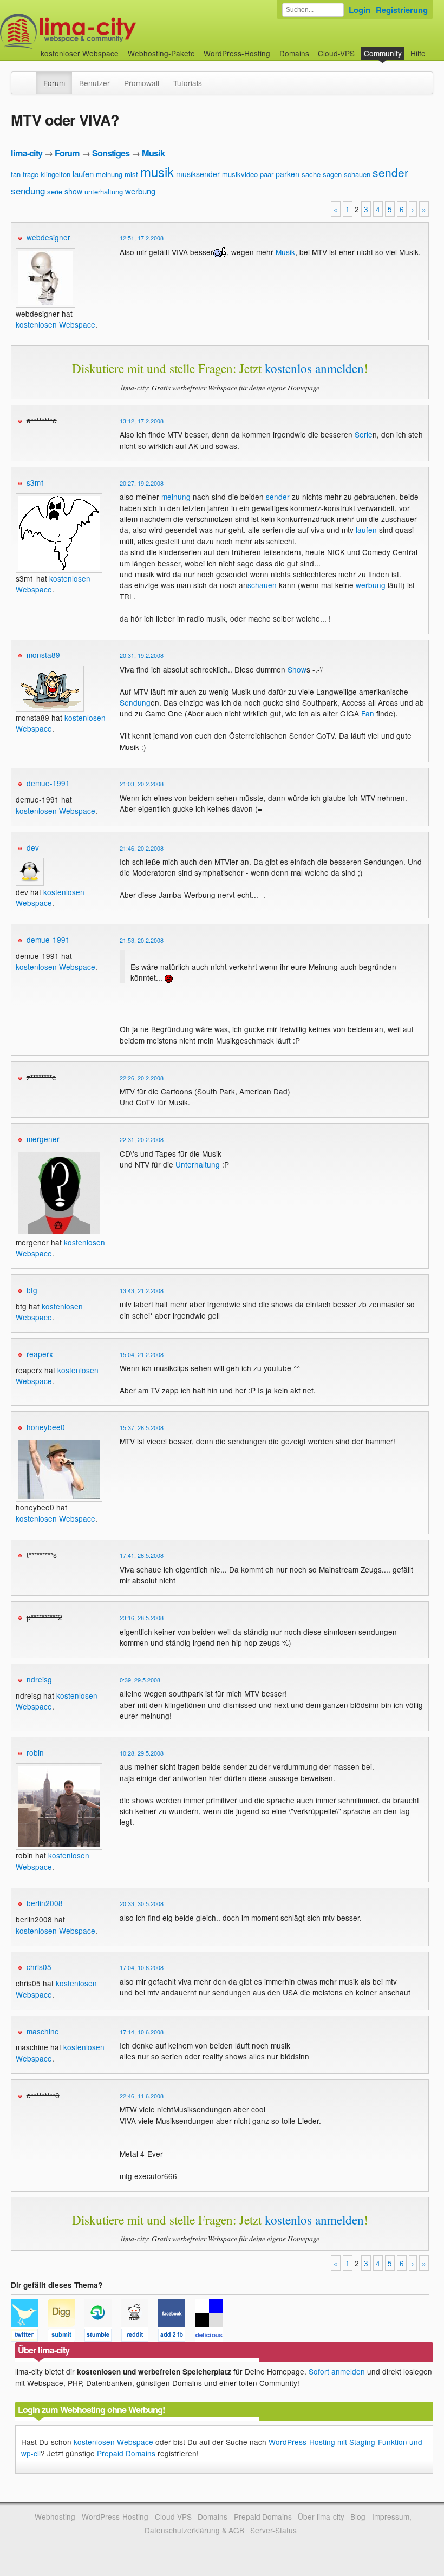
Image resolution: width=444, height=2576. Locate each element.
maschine (43, 2031)
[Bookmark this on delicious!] (212, 2337)
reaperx (40, 1354)
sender (390, 172)
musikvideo (240, 174)
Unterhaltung (198, 1164)
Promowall (142, 83)
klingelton (56, 174)
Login (360, 10)
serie (55, 191)
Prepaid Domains (126, 2453)
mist (131, 174)
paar (267, 174)
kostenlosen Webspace (56, 324)
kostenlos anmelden (314, 368)
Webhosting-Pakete (161, 53)
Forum (54, 83)
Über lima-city (321, 2516)
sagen (332, 174)
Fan (368, 713)
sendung (28, 190)
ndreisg (39, 1679)
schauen (357, 174)
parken (288, 174)
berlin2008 (45, 1903)
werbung (140, 191)
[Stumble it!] (103, 2337)
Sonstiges (111, 153)
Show (297, 669)
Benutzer (94, 83)
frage (31, 174)
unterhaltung (104, 191)
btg (32, 1290)
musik (157, 171)
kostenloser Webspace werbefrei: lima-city (108, 31)
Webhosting (55, 2516)
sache (311, 174)
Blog (358, 2516)
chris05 (39, 1967)
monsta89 (43, 655)
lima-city (27, 153)
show (73, 191)
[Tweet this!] (29, 2337)
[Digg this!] (66, 2337)
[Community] (29, 77)
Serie (364, 434)
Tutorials (188, 83)
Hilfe (418, 53)
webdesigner (48, 237)
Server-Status (273, 2530)
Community (383, 53)
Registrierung (402, 10)
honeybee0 (46, 1427)
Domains (294, 53)
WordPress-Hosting (237, 53)
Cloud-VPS (336, 53)
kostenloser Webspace (80, 53)
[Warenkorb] (434, 48)
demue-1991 (48, 783)
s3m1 (36, 482)
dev (33, 847)
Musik (153, 153)
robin (35, 1752)
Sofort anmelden (337, 2371)
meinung (109, 174)
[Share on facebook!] (177, 2337)
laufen (83, 174)
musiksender (198, 174)
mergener (43, 1139)
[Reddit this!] (140, 2337)
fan (16, 174)
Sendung (135, 702)
